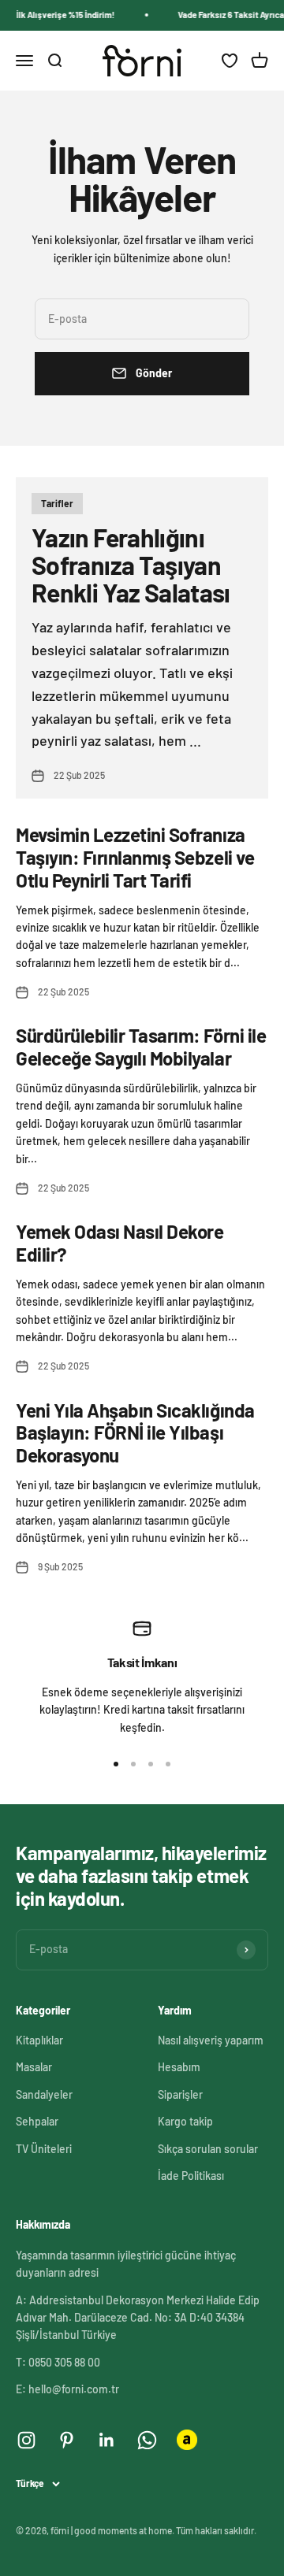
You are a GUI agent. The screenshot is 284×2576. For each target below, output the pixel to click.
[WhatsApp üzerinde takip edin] (147, 2440)
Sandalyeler (44, 2094)
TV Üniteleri (44, 2149)
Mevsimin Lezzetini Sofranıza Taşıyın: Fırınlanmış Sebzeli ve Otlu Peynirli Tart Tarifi (135, 857)
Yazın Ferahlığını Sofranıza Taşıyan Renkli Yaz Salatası (131, 565)
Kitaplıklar (39, 2040)
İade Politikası (191, 2176)
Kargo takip (185, 2121)
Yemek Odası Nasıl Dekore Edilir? (120, 1243)
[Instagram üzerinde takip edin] (26, 2440)
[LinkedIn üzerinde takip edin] (107, 2440)
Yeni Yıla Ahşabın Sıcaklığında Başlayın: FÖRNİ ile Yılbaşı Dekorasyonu (135, 1433)
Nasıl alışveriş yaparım (211, 2040)
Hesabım (179, 2067)
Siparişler (180, 2094)
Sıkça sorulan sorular (208, 2149)
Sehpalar (37, 2121)
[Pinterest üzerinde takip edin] (67, 2440)
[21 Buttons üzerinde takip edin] (187, 2440)
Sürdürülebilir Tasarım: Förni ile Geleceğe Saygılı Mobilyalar (141, 1047)
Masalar (34, 2067)
